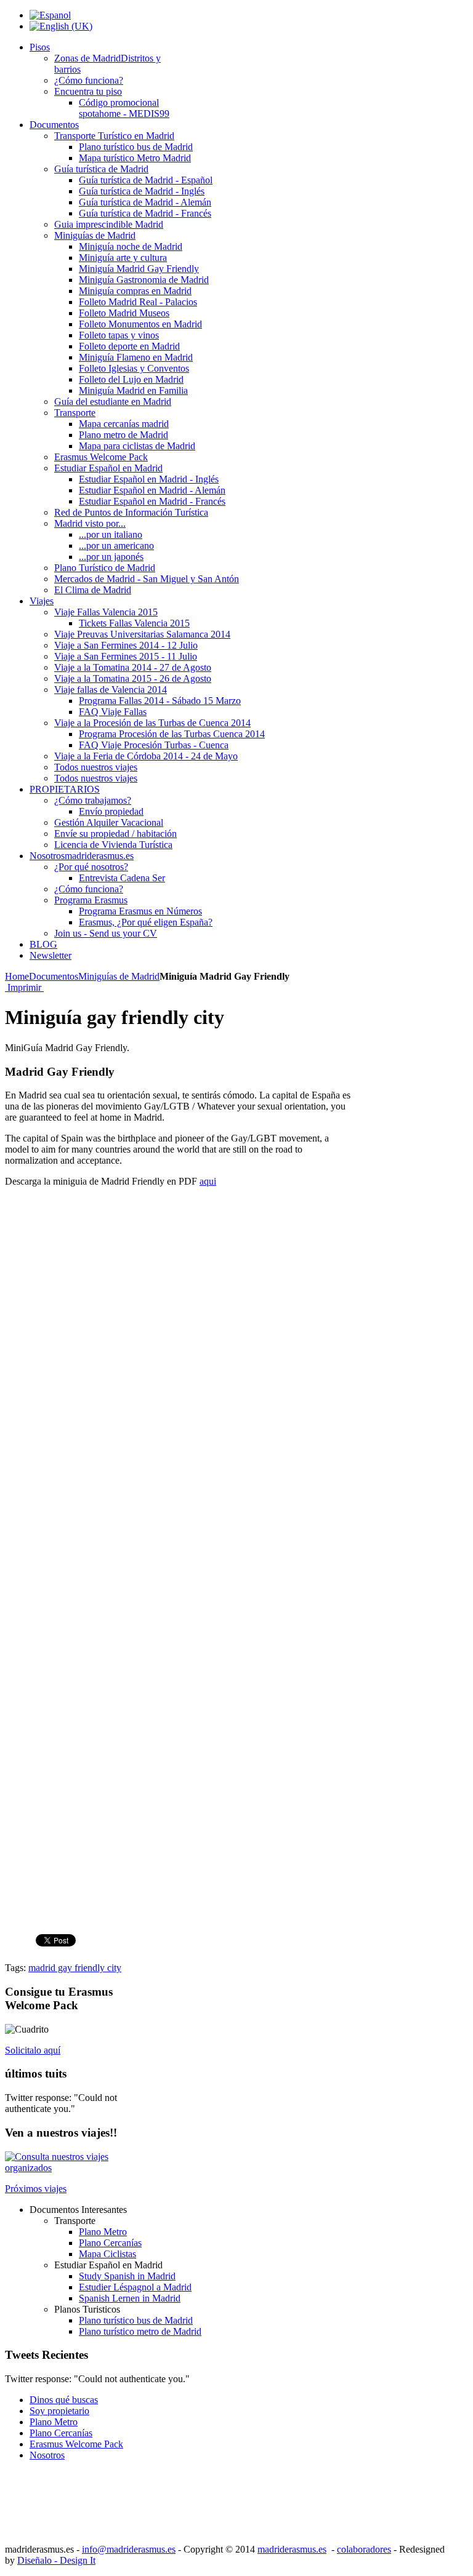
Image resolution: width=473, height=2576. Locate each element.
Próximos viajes (36, 2189)
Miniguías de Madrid (119, 976)
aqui (208, 1181)
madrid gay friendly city (75, 1968)
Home (17, 976)
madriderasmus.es (292, 2549)
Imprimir (24, 987)
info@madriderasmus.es (129, 2549)
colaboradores (364, 2549)
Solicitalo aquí (33, 2050)
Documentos (54, 976)
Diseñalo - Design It (56, 2560)
